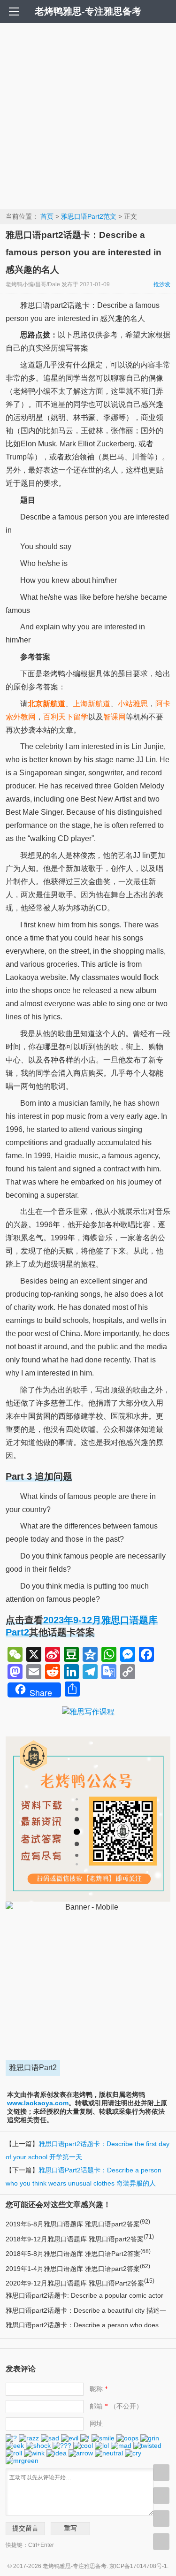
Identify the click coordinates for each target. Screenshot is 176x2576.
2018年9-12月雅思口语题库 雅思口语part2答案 (80, 2239)
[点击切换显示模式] (161, 2473)
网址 (96, 2423)
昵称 (99, 2389)
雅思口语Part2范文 (89, 216)
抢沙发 (162, 284)
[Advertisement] (88, 116)
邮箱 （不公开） (116, 2406)
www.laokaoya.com (38, 2103)
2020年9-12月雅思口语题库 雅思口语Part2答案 (80, 2283)
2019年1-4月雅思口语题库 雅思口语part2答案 (78, 2269)
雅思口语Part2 (33, 2068)
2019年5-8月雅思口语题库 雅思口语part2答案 (78, 2224)
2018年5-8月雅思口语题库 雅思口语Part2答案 (78, 2254)
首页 (47, 216)
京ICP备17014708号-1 (138, 2566)
